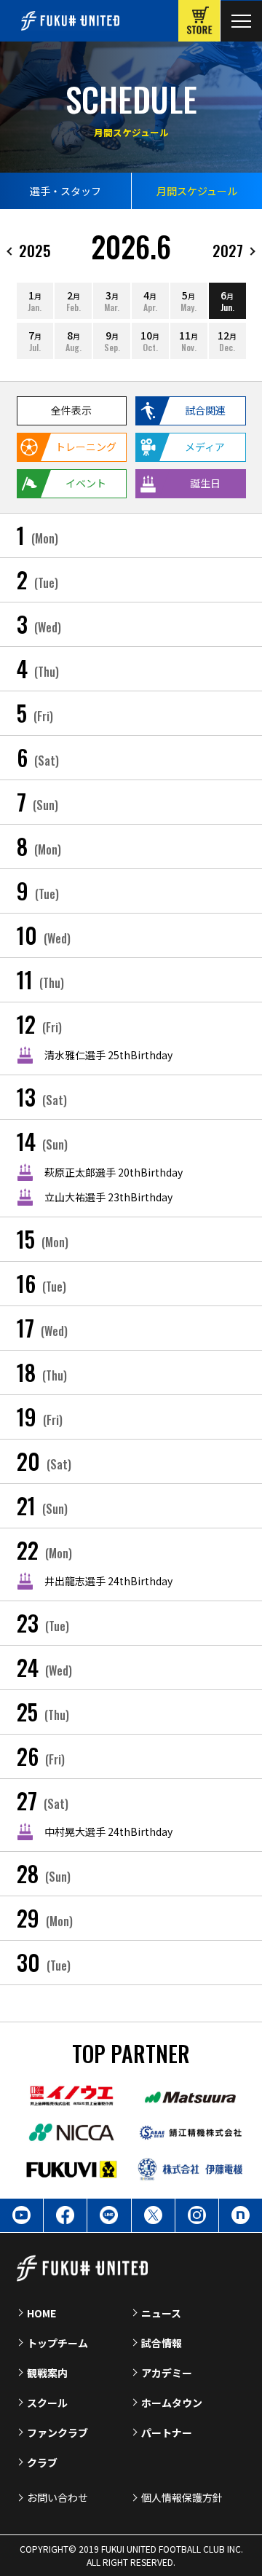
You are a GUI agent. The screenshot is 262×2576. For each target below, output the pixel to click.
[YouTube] (21, 2215)
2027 (228, 250)
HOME (41, 2313)
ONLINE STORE (199, 21)
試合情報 (162, 2343)
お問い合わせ (57, 2497)
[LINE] (109, 2215)
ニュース (161, 2313)
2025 (35, 250)
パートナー (167, 2432)
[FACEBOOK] (65, 2215)
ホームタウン (172, 2403)
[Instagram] (197, 2215)
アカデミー (167, 2373)
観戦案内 (47, 2373)
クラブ (42, 2462)
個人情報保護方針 (182, 2497)
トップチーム (57, 2343)
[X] (153, 2215)
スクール (47, 2403)
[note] (241, 2215)
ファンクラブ (57, 2432)
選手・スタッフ (65, 191)
